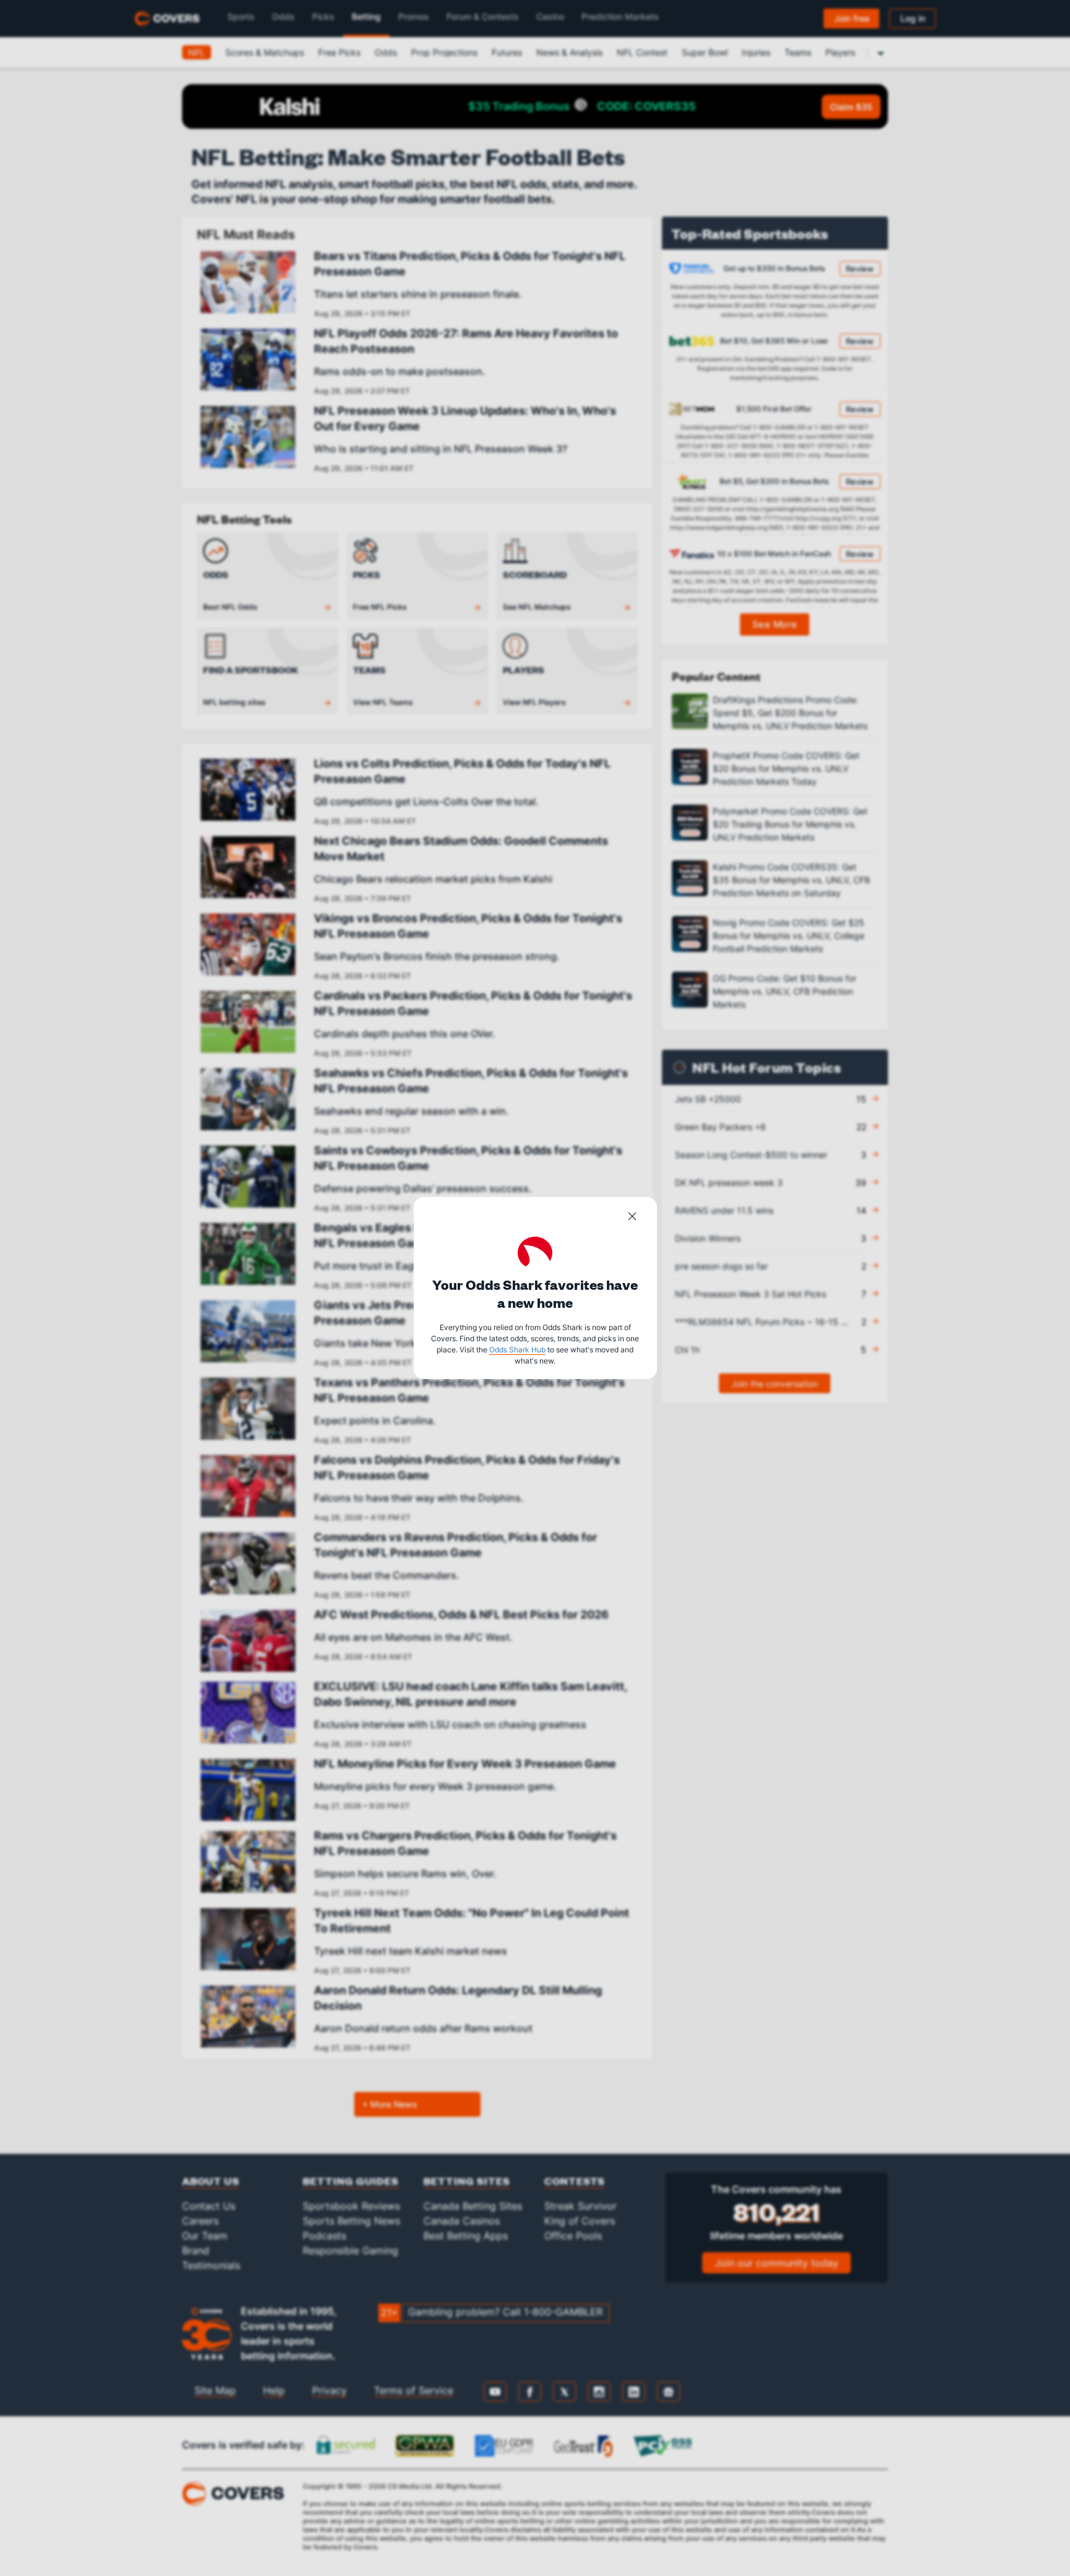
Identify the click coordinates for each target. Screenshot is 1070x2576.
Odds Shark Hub (517, 1350)
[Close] (632, 1218)
